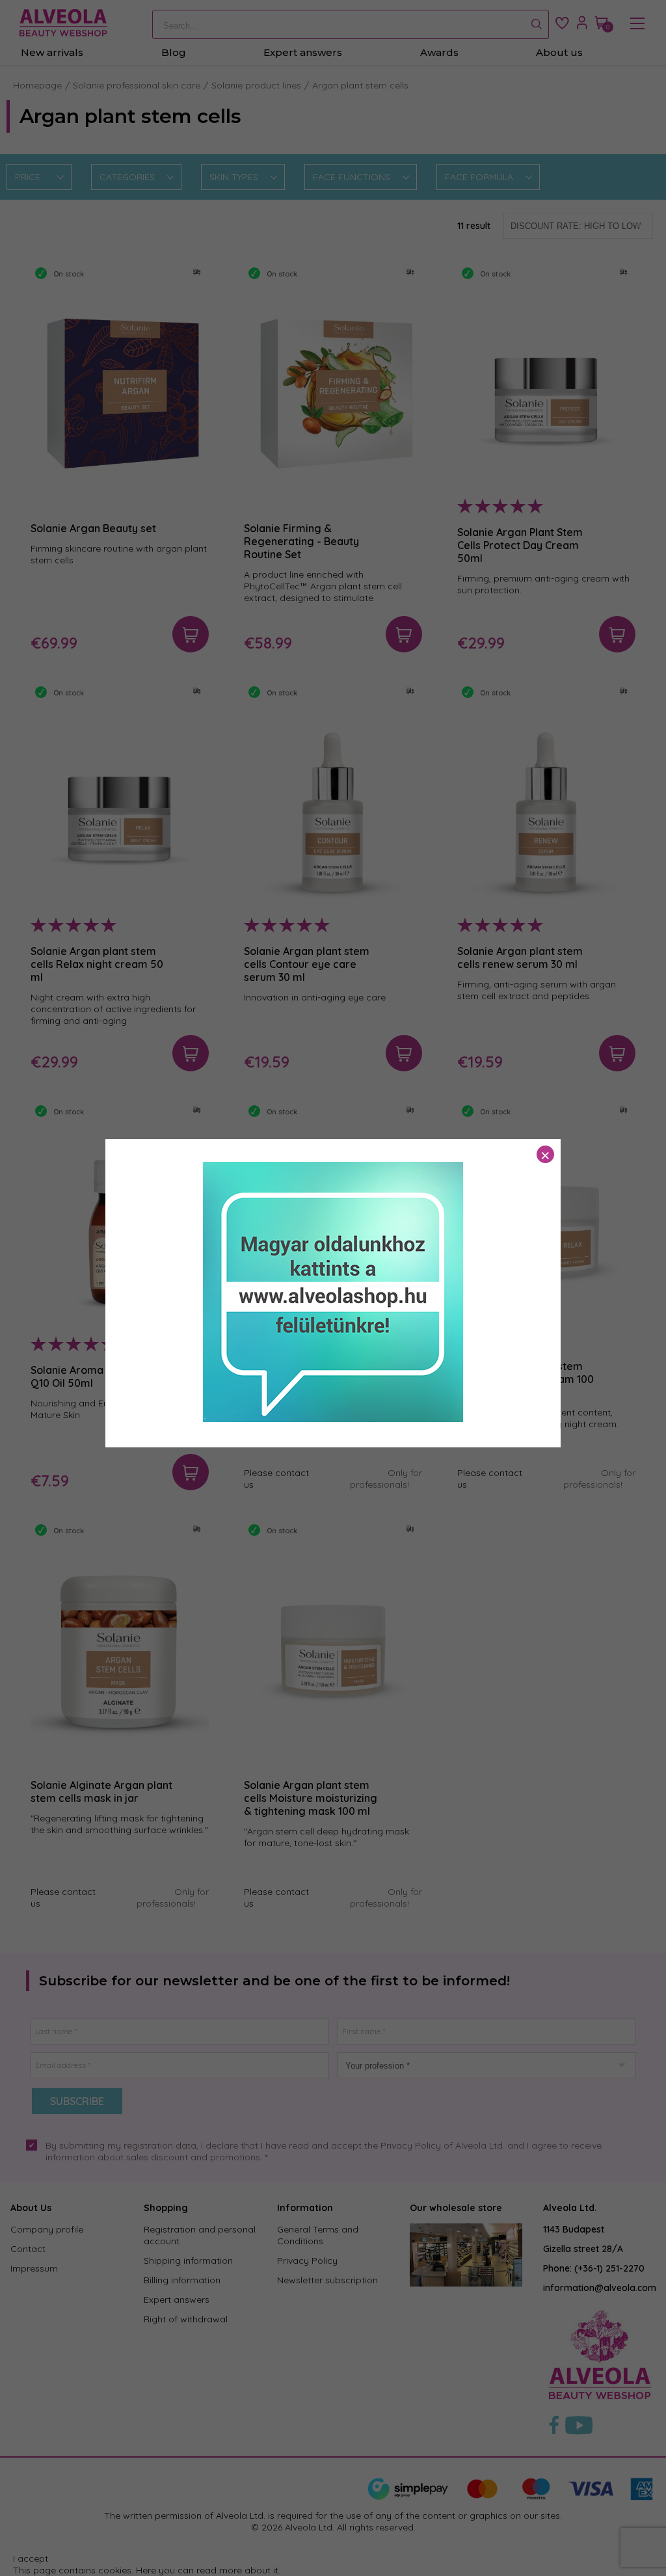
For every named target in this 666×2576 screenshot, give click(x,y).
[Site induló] (333, 1419)
